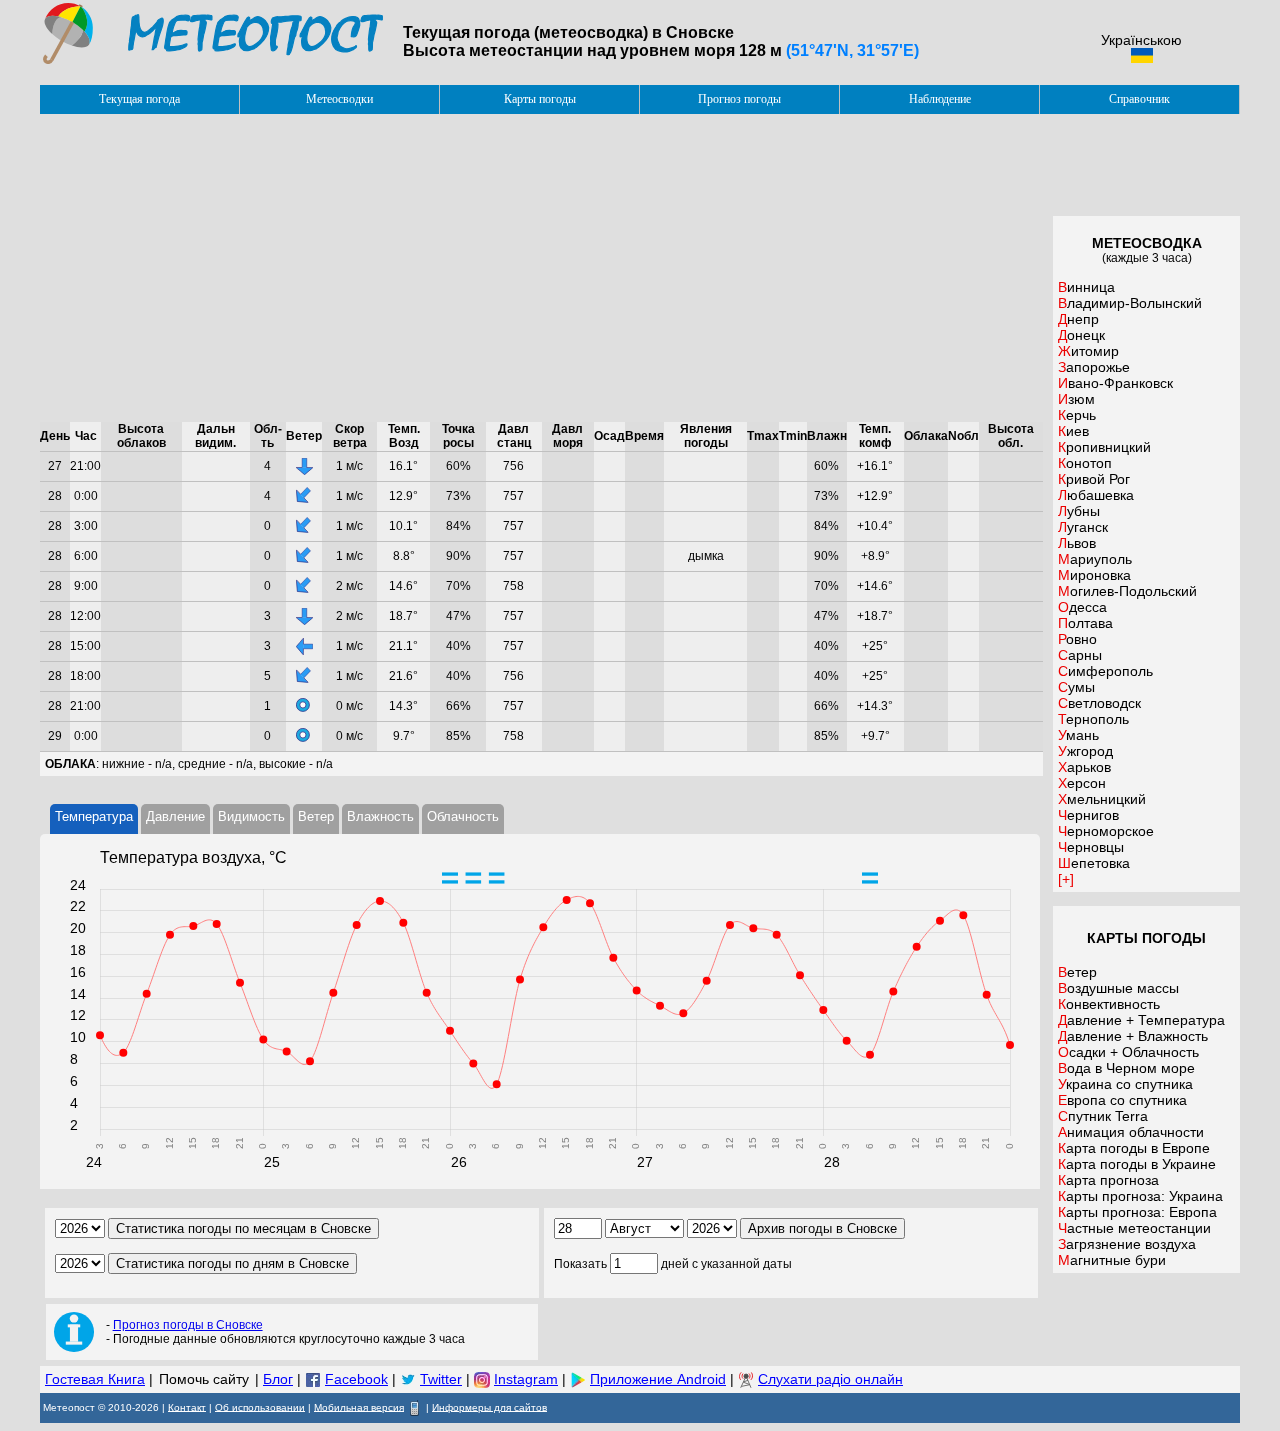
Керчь (1077, 415)
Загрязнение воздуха (1127, 1244)
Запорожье (1094, 367)
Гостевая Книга (95, 1379)
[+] (1066, 879)
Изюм (1076, 399)
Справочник (1139, 99)
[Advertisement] (541, 268)
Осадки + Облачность (1128, 1052)
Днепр (1078, 319)
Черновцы (1091, 847)
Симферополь (1105, 671)
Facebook (356, 1379)
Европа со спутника (1122, 1100)
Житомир (1088, 351)
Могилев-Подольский (1127, 591)
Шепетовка (1094, 863)
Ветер (316, 816)
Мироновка (1094, 575)
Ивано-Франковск (1115, 383)
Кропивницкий (1104, 447)
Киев (1073, 431)
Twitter (441, 1379)
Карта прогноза (1108, 1180)
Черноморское (1106, 831)
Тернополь (1093, 719)
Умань (1078, 735)
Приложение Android (658, 1379)
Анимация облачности (1131, 1132)
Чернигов (1088, 815)
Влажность (380, 816)
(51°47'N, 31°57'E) (852, 50)
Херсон (1082, 783)
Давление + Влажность (1133, 1036)
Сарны (1080, 655)
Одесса (1082, 607)
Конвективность (1109, 1004)
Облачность (463, 816)
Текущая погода (139, 99)
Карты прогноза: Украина (1140, 1196)
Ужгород (1085, 751)
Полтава (1085, 623)
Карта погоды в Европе (1134, 1148)
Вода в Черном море (1126, 1068)
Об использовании (260, 1406)
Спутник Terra (1103, 1116)
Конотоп (1085, 463)
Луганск (1083, 527)
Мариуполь (1095, 559)
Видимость (251, 816)
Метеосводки (339, 99)
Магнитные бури (1112, 1260)
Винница (1086, 287)
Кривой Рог (1094, 479)
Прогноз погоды (739, 99)
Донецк (1081, 335)
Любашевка (1096, 495)
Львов (1077, 543)
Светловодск (1099, 703)
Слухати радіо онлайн (830, 1379)
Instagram (526, 1379)
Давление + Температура (1141, 1020)
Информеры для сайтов (489, 1406)
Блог (278, 1379)
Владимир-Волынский (1130, 303)
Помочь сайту (204, 1379)
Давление (175, 816)
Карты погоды (540, 99)
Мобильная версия (359, 1406)
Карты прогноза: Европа (1137, 1212)
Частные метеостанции (1134, 1228)
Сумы (1076, 687)
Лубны (1079, 511)
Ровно (1077, 639)
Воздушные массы (1118, 988)
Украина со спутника (1125, 1084)
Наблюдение (940, 99)
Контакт (187, 1406)
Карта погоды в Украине (1137, 1164)
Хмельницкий (1102, 799)
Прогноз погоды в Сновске (188, 1325)
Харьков (1084, 767)
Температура (94, 816)
